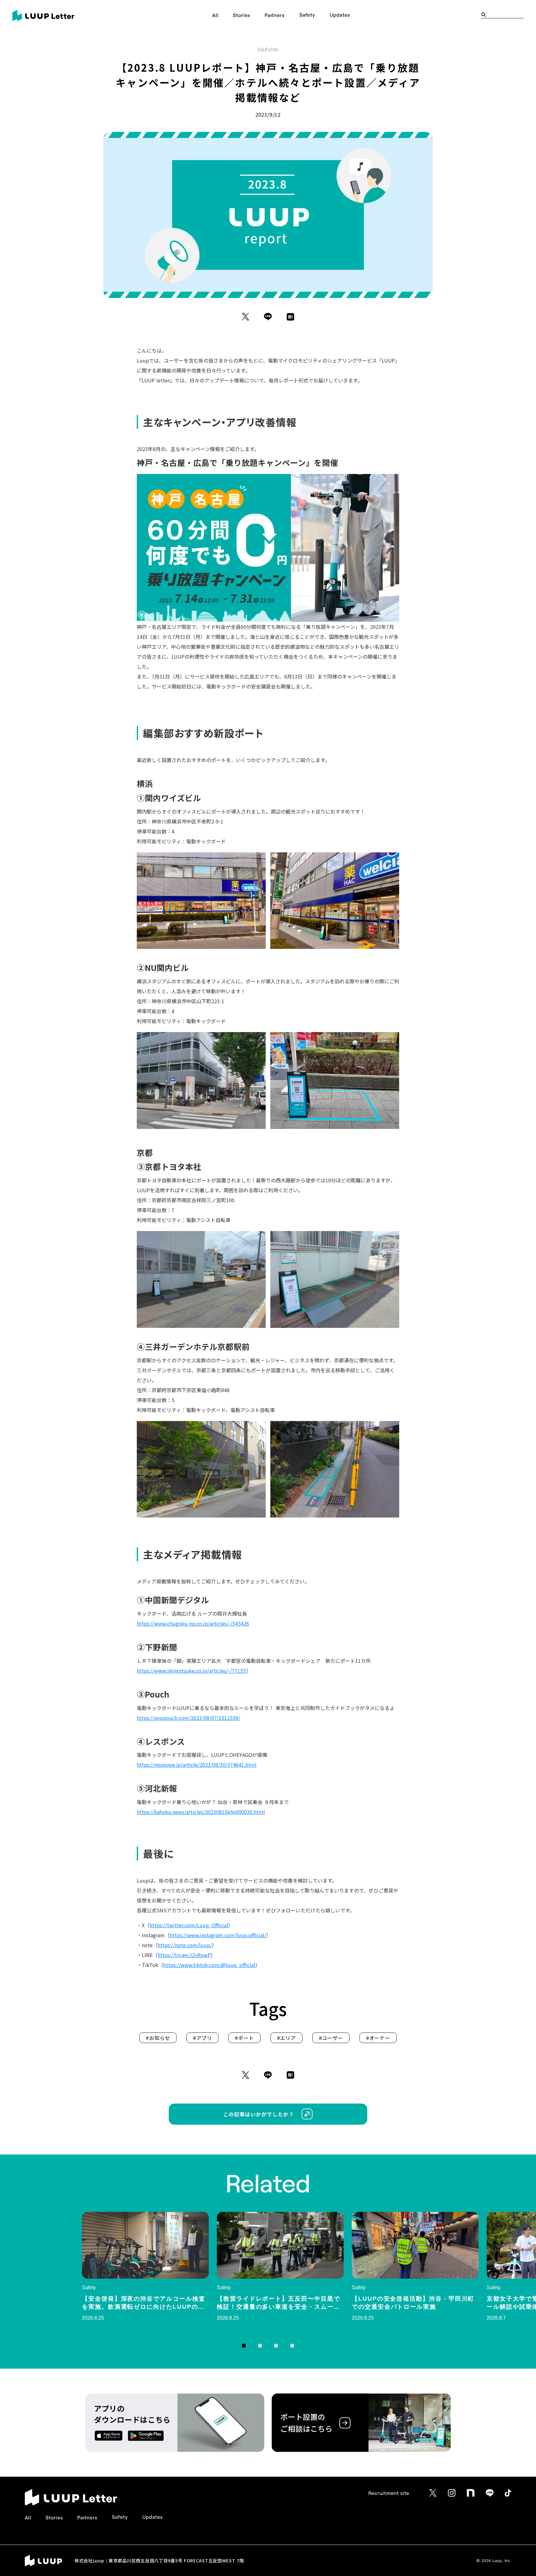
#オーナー (378, 2038)
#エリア (286, 2038)
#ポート (244, 2038)
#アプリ (202, 2038)
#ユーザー (331, 2038)
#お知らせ (158, 2038)
